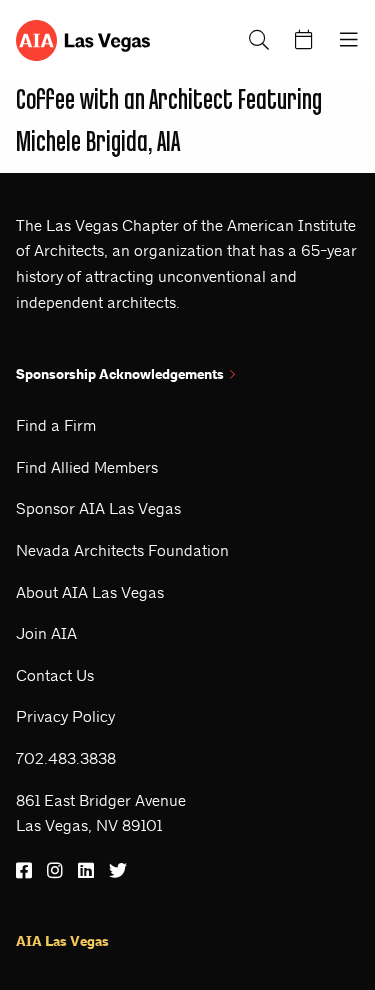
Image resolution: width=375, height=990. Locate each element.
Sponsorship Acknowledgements (120, 374)
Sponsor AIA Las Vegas (98, 508)
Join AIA (46, 633)
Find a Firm (56, 425)
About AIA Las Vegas (90, 592)
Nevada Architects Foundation (122, 550)
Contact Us (55, 675)
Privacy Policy (65, 716)
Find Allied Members (87, 467)
